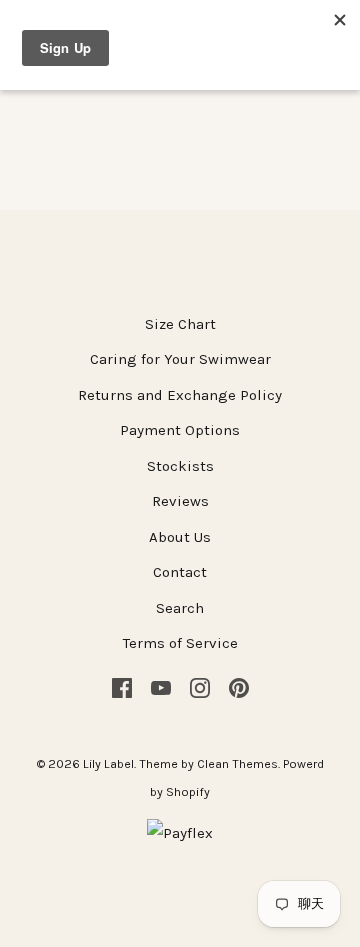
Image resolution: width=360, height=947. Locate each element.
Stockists (180, 466)
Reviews (180, 501)
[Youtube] (161, 686)
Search (180, 608)
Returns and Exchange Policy (180, 395)
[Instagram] (200, 686)
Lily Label (108, 764)
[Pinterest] (239, 686)
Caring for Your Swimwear (180, 359)
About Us (180, 537)
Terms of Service (180, 643)
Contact (180, 572)
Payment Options (180, 430)
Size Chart (180, 324)
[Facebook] (122, 686)
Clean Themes (237, 764)
